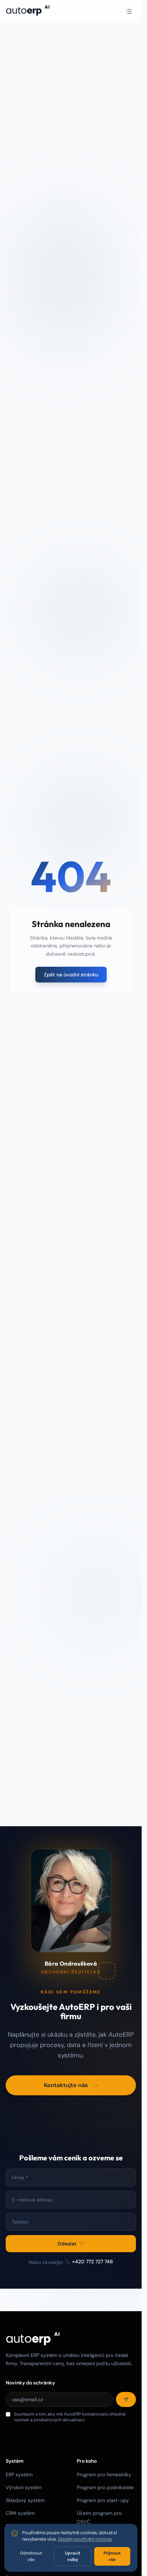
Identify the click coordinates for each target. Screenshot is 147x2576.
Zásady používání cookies (85, 2539)
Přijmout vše (112, 2556)
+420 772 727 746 (93, 2261)
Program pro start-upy (103, 2500)
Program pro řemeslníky (104, 2475)
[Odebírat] (126, 2399)
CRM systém (20, 2513)
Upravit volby (73, 2556)
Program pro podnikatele (105, 2487)
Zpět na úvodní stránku (71, 975)
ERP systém (19, 2475)
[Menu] (129, 11)
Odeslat (67, 2243)
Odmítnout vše (31, 2556)
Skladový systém (25, 2500)
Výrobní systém (24, 2487)
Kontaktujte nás (66, 2085)
